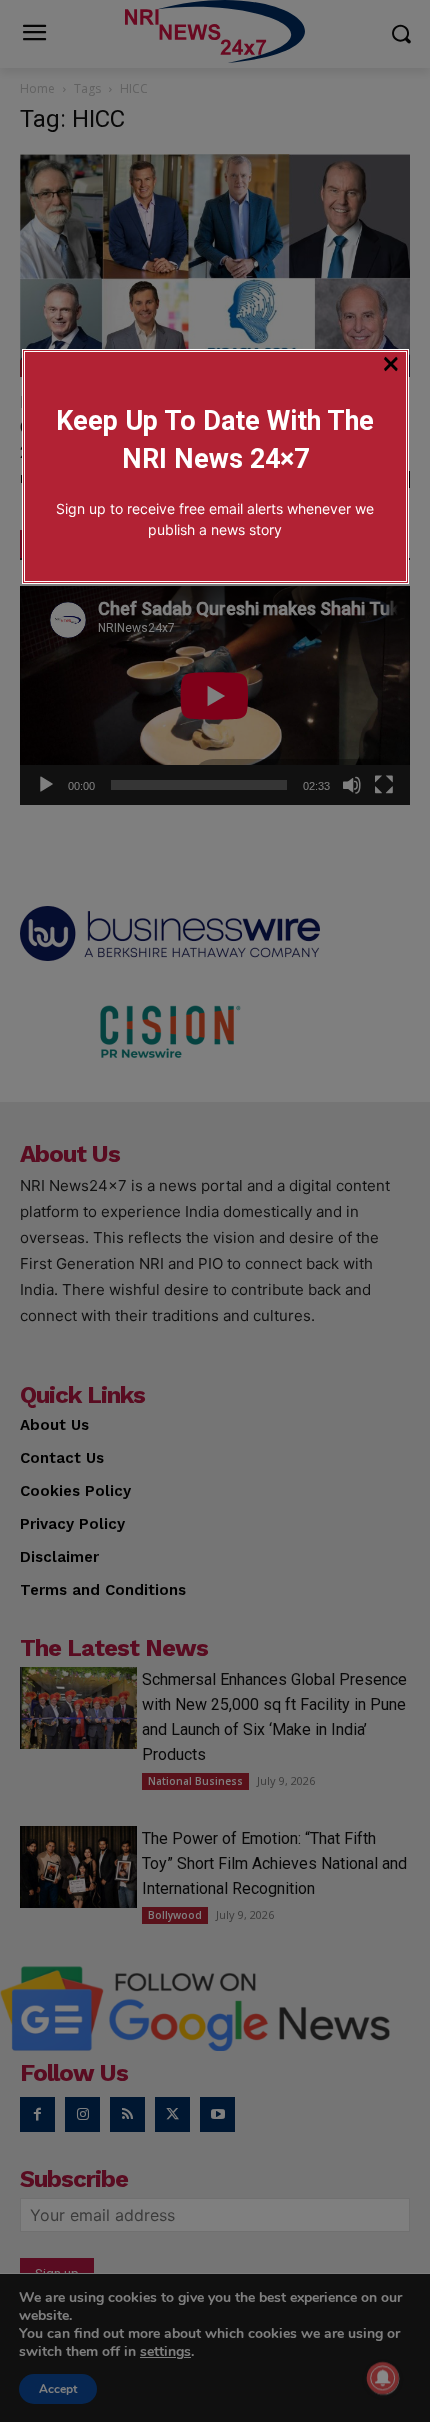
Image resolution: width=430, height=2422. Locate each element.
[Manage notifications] (383, 2378)
